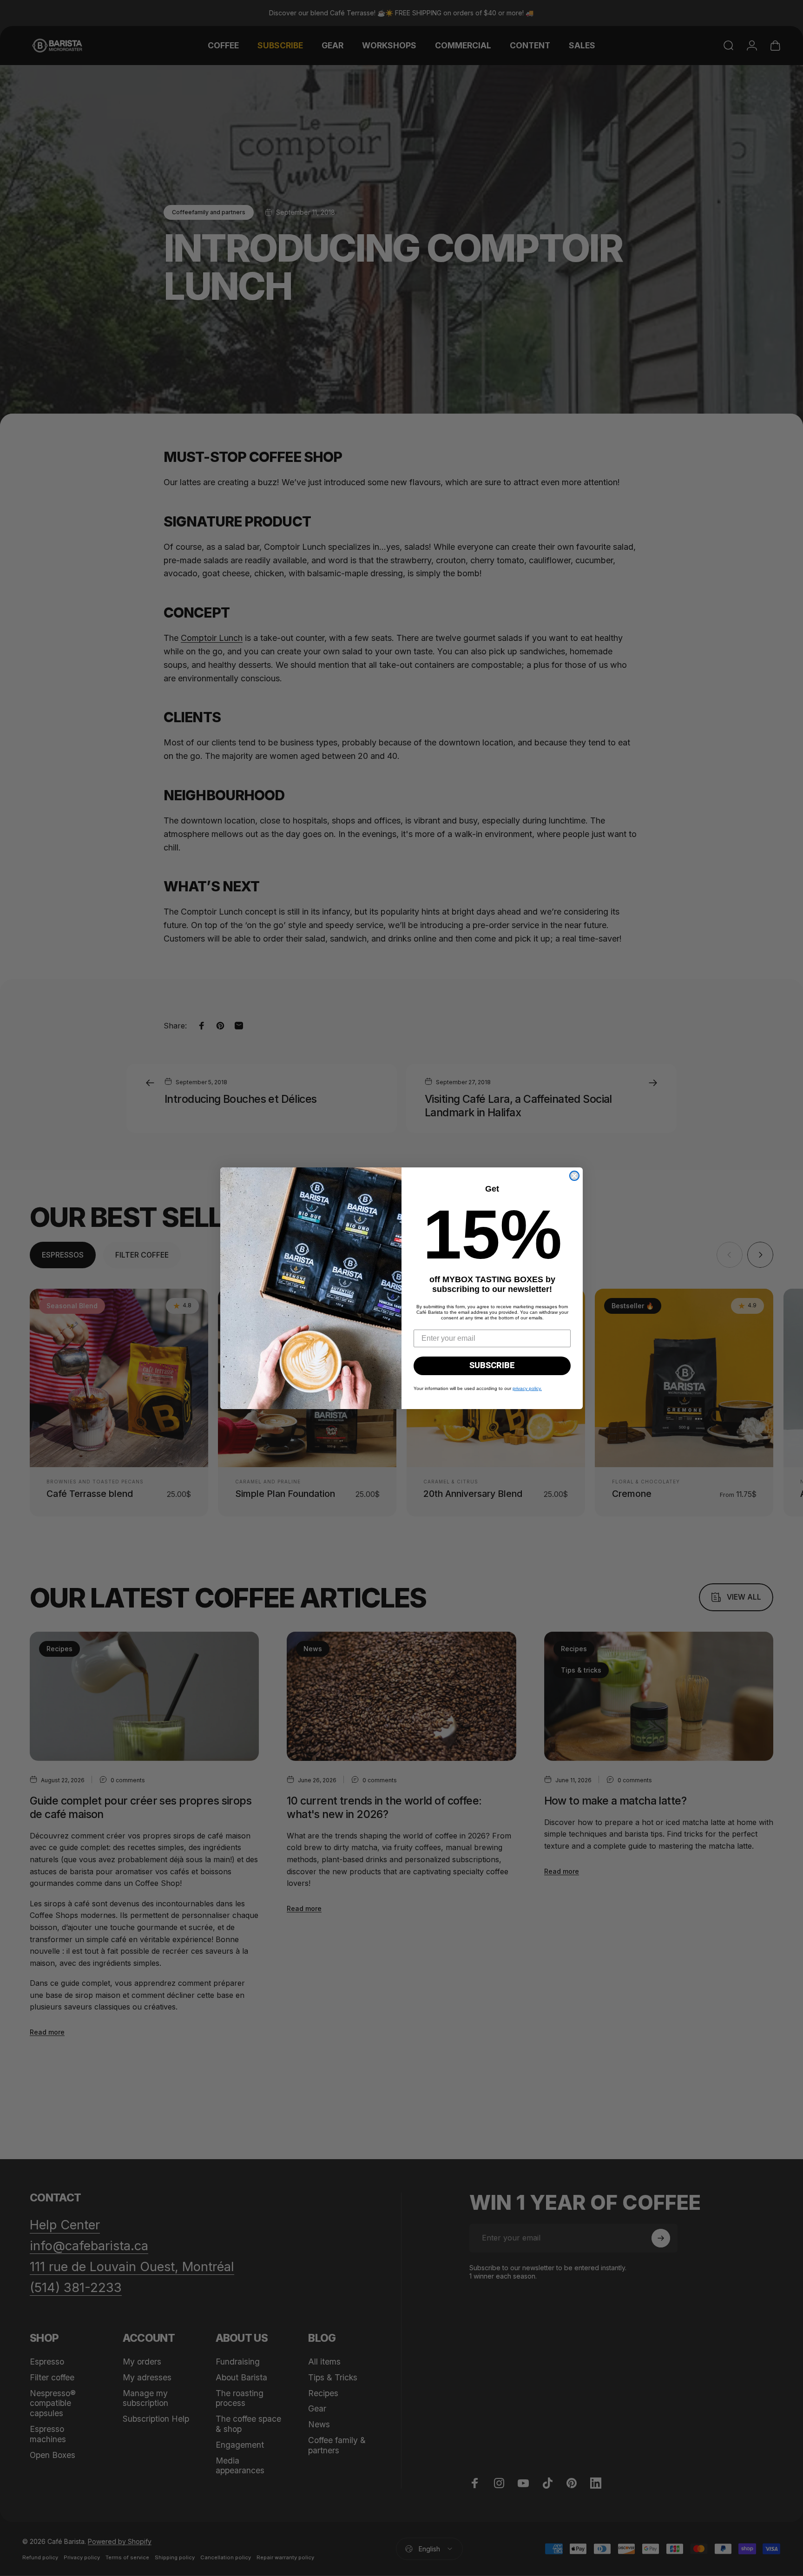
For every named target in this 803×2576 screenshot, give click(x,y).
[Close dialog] (574, 1176)
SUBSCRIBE (492, 1366)
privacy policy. (527, 1388)
